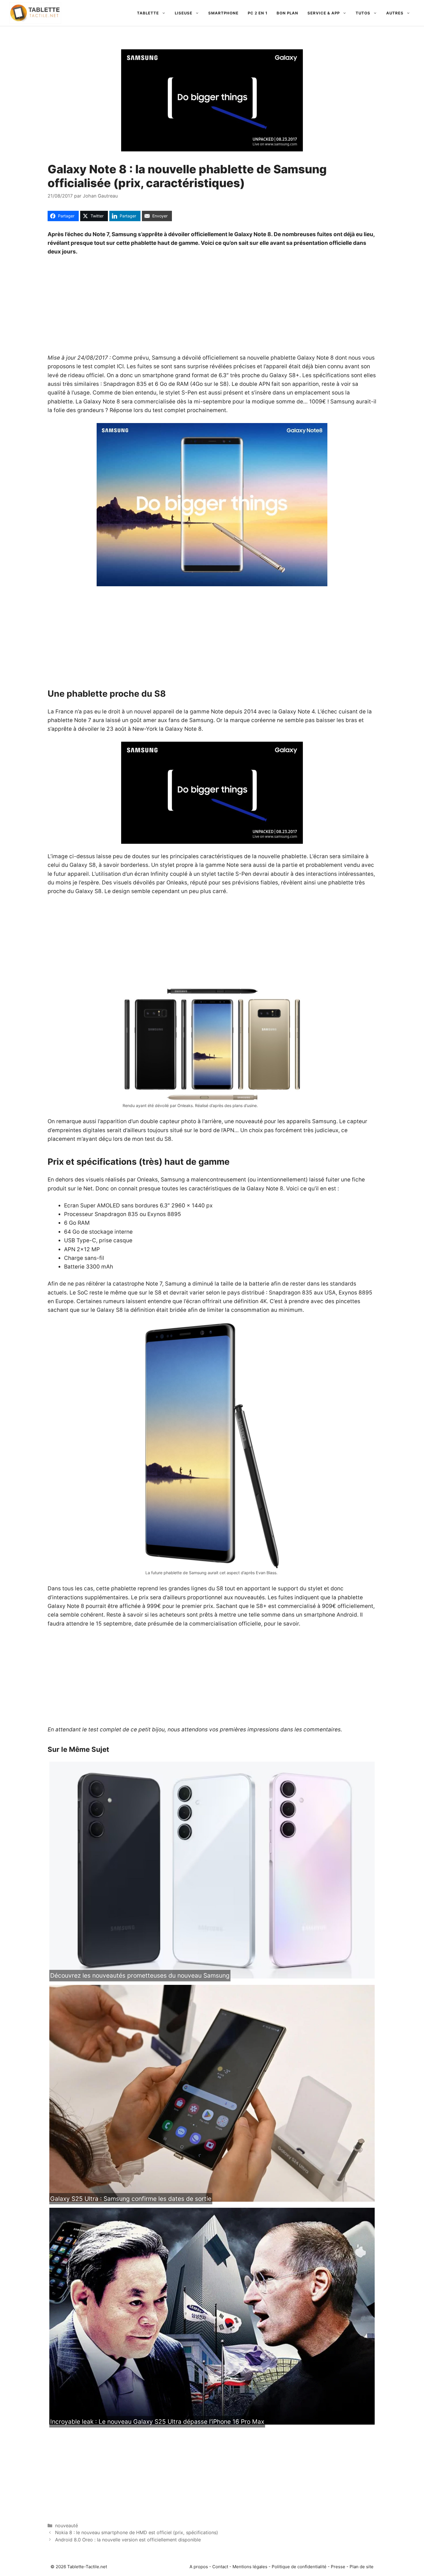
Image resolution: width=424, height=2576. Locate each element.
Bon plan (287, 13)
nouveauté (66, 2526)
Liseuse (184, 13)
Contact (220, 2567)
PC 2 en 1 (258, 13)
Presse (338, 2567)
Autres (395, 13)
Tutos (363, 13)
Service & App (324, 13)
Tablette (148, 13)
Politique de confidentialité (299, 2567)
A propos (199, 2567)
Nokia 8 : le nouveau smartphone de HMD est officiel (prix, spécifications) (137, 2532)
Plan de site (362, 2567)
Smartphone (223, 13)
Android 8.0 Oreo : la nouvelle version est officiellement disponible (128, 2540)
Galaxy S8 (83, 865)
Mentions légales (250, 2567)
